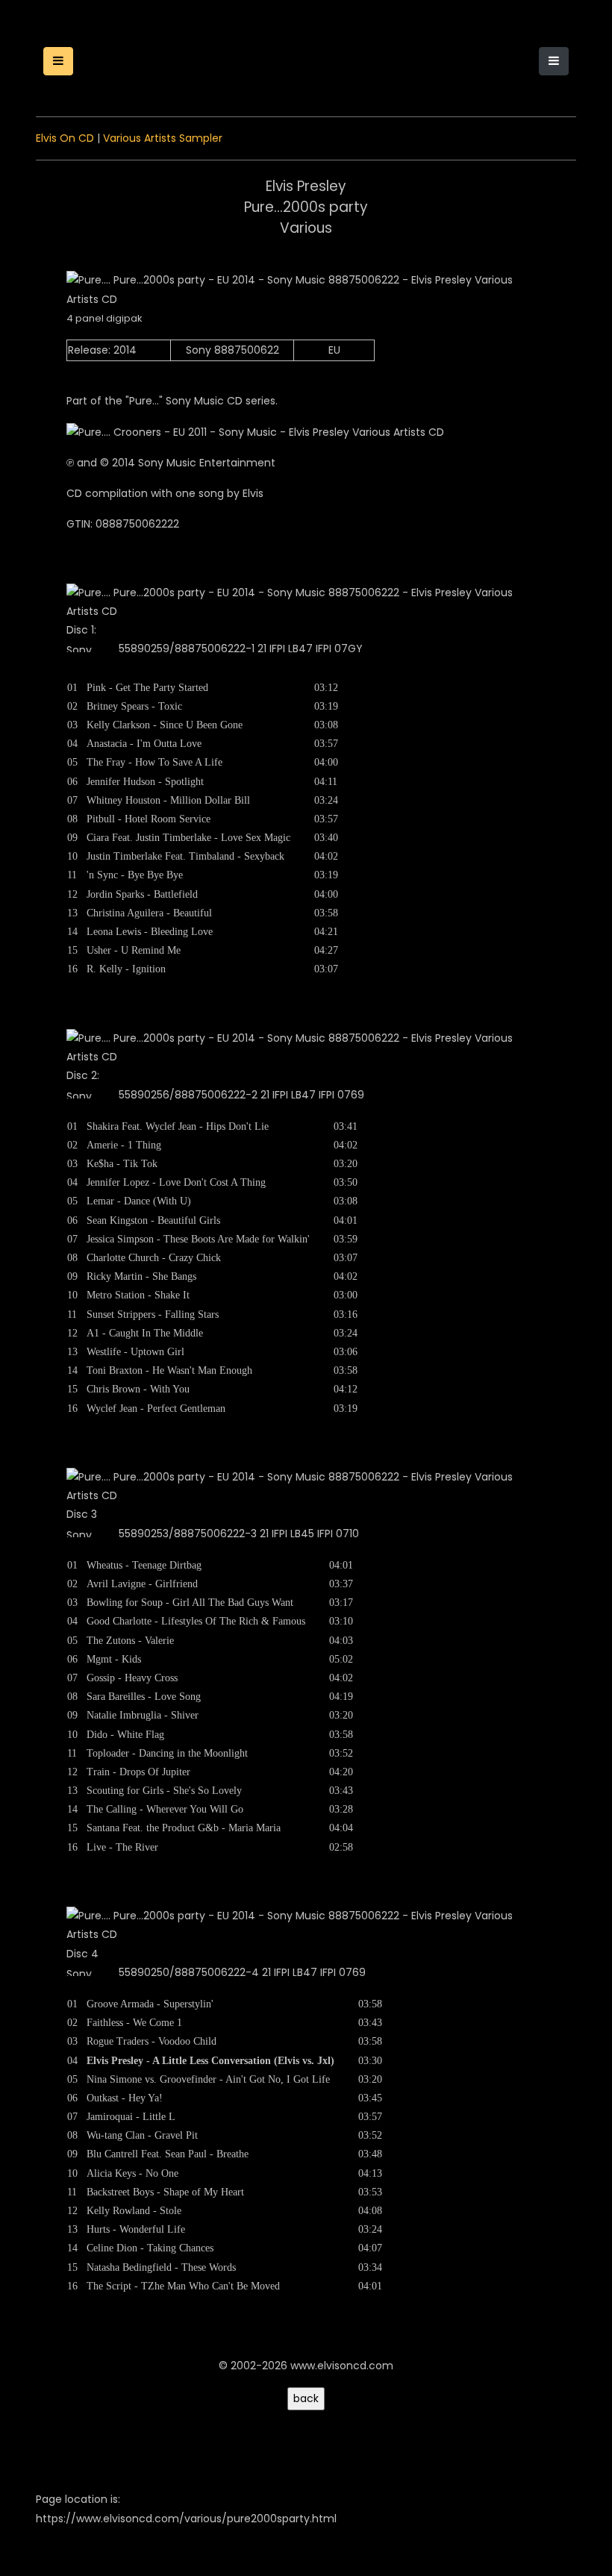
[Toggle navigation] (554, 61)
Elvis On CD (65, 138)
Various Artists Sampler (163, 138)
